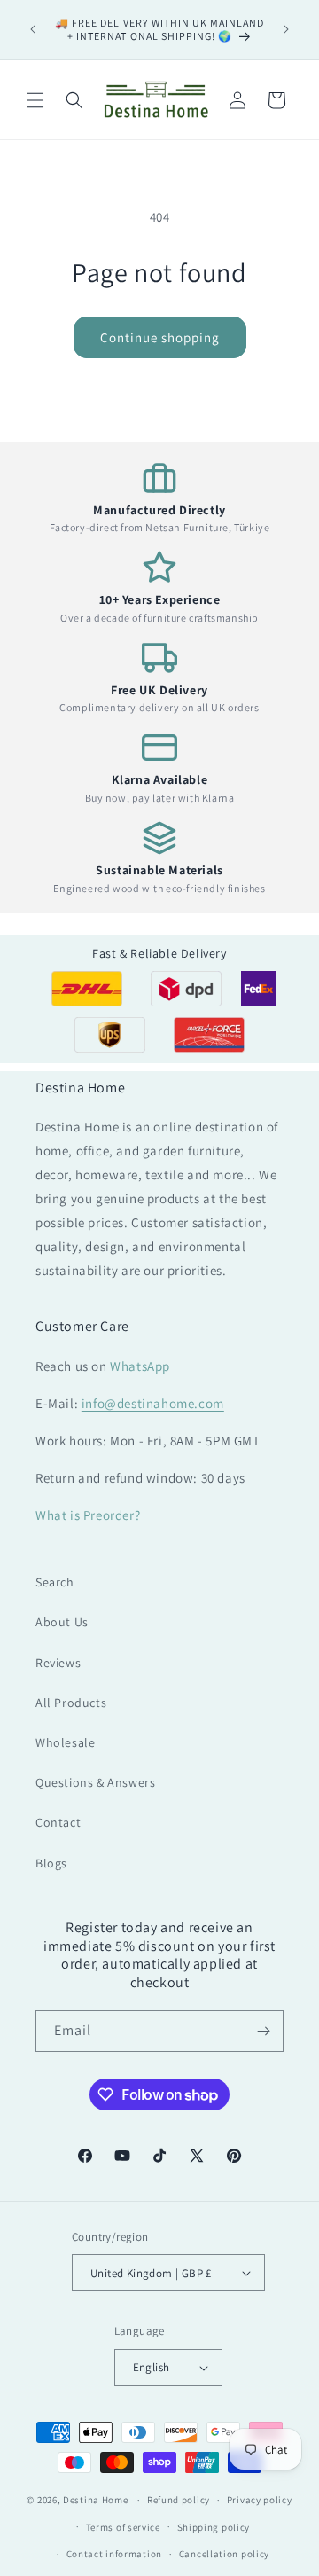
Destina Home (95, 2500)
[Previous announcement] (33, 29)
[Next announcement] (286, 29)
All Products (71, 1703)
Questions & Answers (95, 1782)
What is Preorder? (88, 1515)
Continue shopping (160, 337)
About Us (62, 1622)
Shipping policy (214, 2527)
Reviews (58, 1663)
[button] (35, 100)
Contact (58, 1822)
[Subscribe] (263, 2031)
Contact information (114, 2554)
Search (55, 1582)
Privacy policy (260, 2500)
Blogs (51, 1863)
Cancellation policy (224, 2554)
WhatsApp (140, 1366)
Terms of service (123, 2527)
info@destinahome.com (153, 1403)
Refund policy (179, 2500)
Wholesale (65, 1742)
